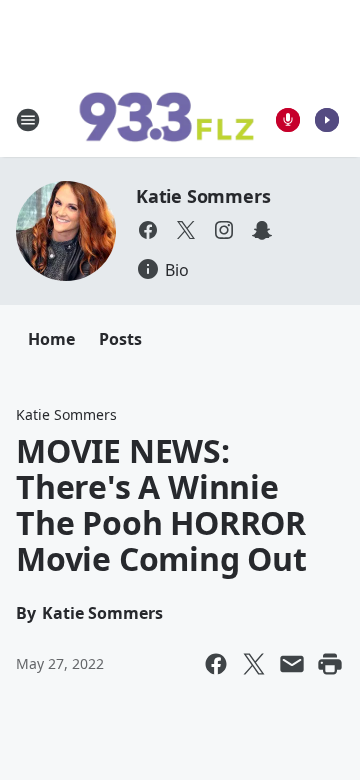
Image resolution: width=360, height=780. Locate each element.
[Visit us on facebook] (148, 230)
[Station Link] (166, 120)
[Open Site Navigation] (28, 120)
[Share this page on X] (254, 664)
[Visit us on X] (186, 230)
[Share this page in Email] (292, 664)
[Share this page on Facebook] (216, 664)
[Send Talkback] (288, 120)
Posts (120, 339)
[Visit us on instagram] (224, 230)
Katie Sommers (203, 196)
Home (51, 339)
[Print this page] (330, 664)
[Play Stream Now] (327, 120)
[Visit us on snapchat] (262, 230)
